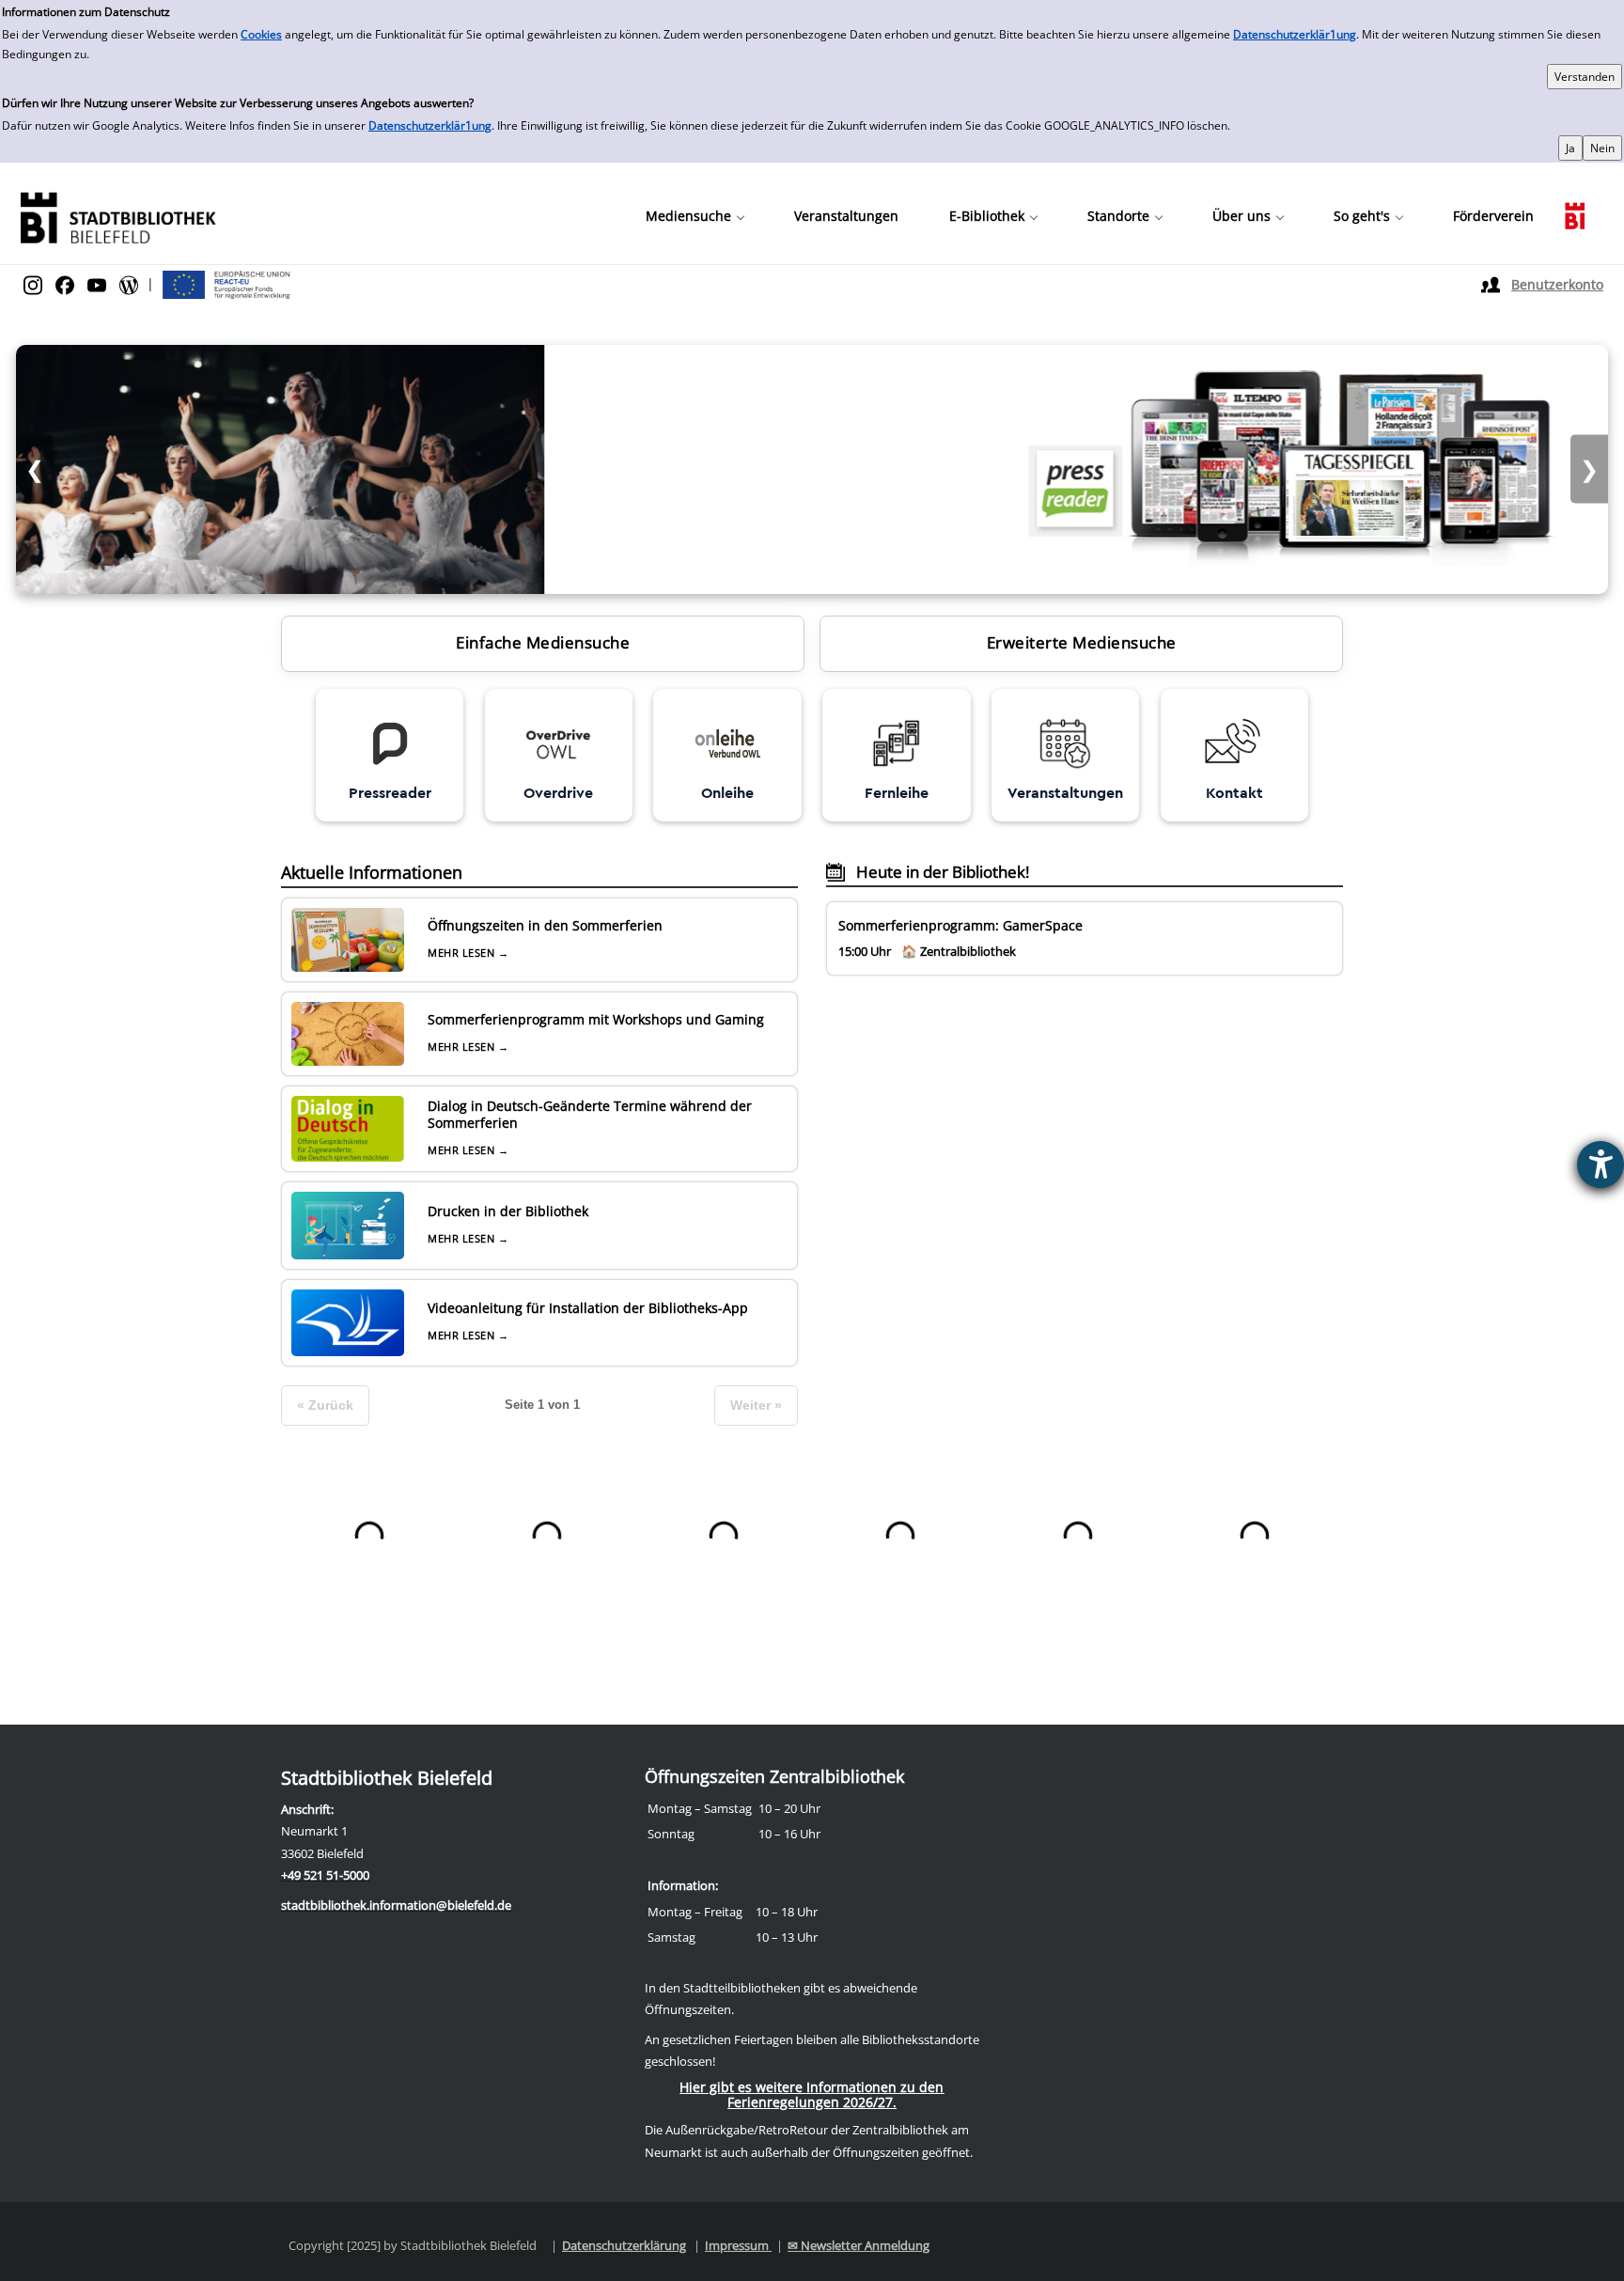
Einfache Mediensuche (543, 642)
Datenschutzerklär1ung (1295, 34)
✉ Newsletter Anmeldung (859, 2245)
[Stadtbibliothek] (117, 216)
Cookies (261, 34)
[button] (695, 216)
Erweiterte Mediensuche (1082, 642)
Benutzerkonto (1557, 284)
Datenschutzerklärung (624, 2245)
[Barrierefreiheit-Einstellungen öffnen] (1601, 1164)
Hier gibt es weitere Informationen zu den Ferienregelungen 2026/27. (812, 2094)
